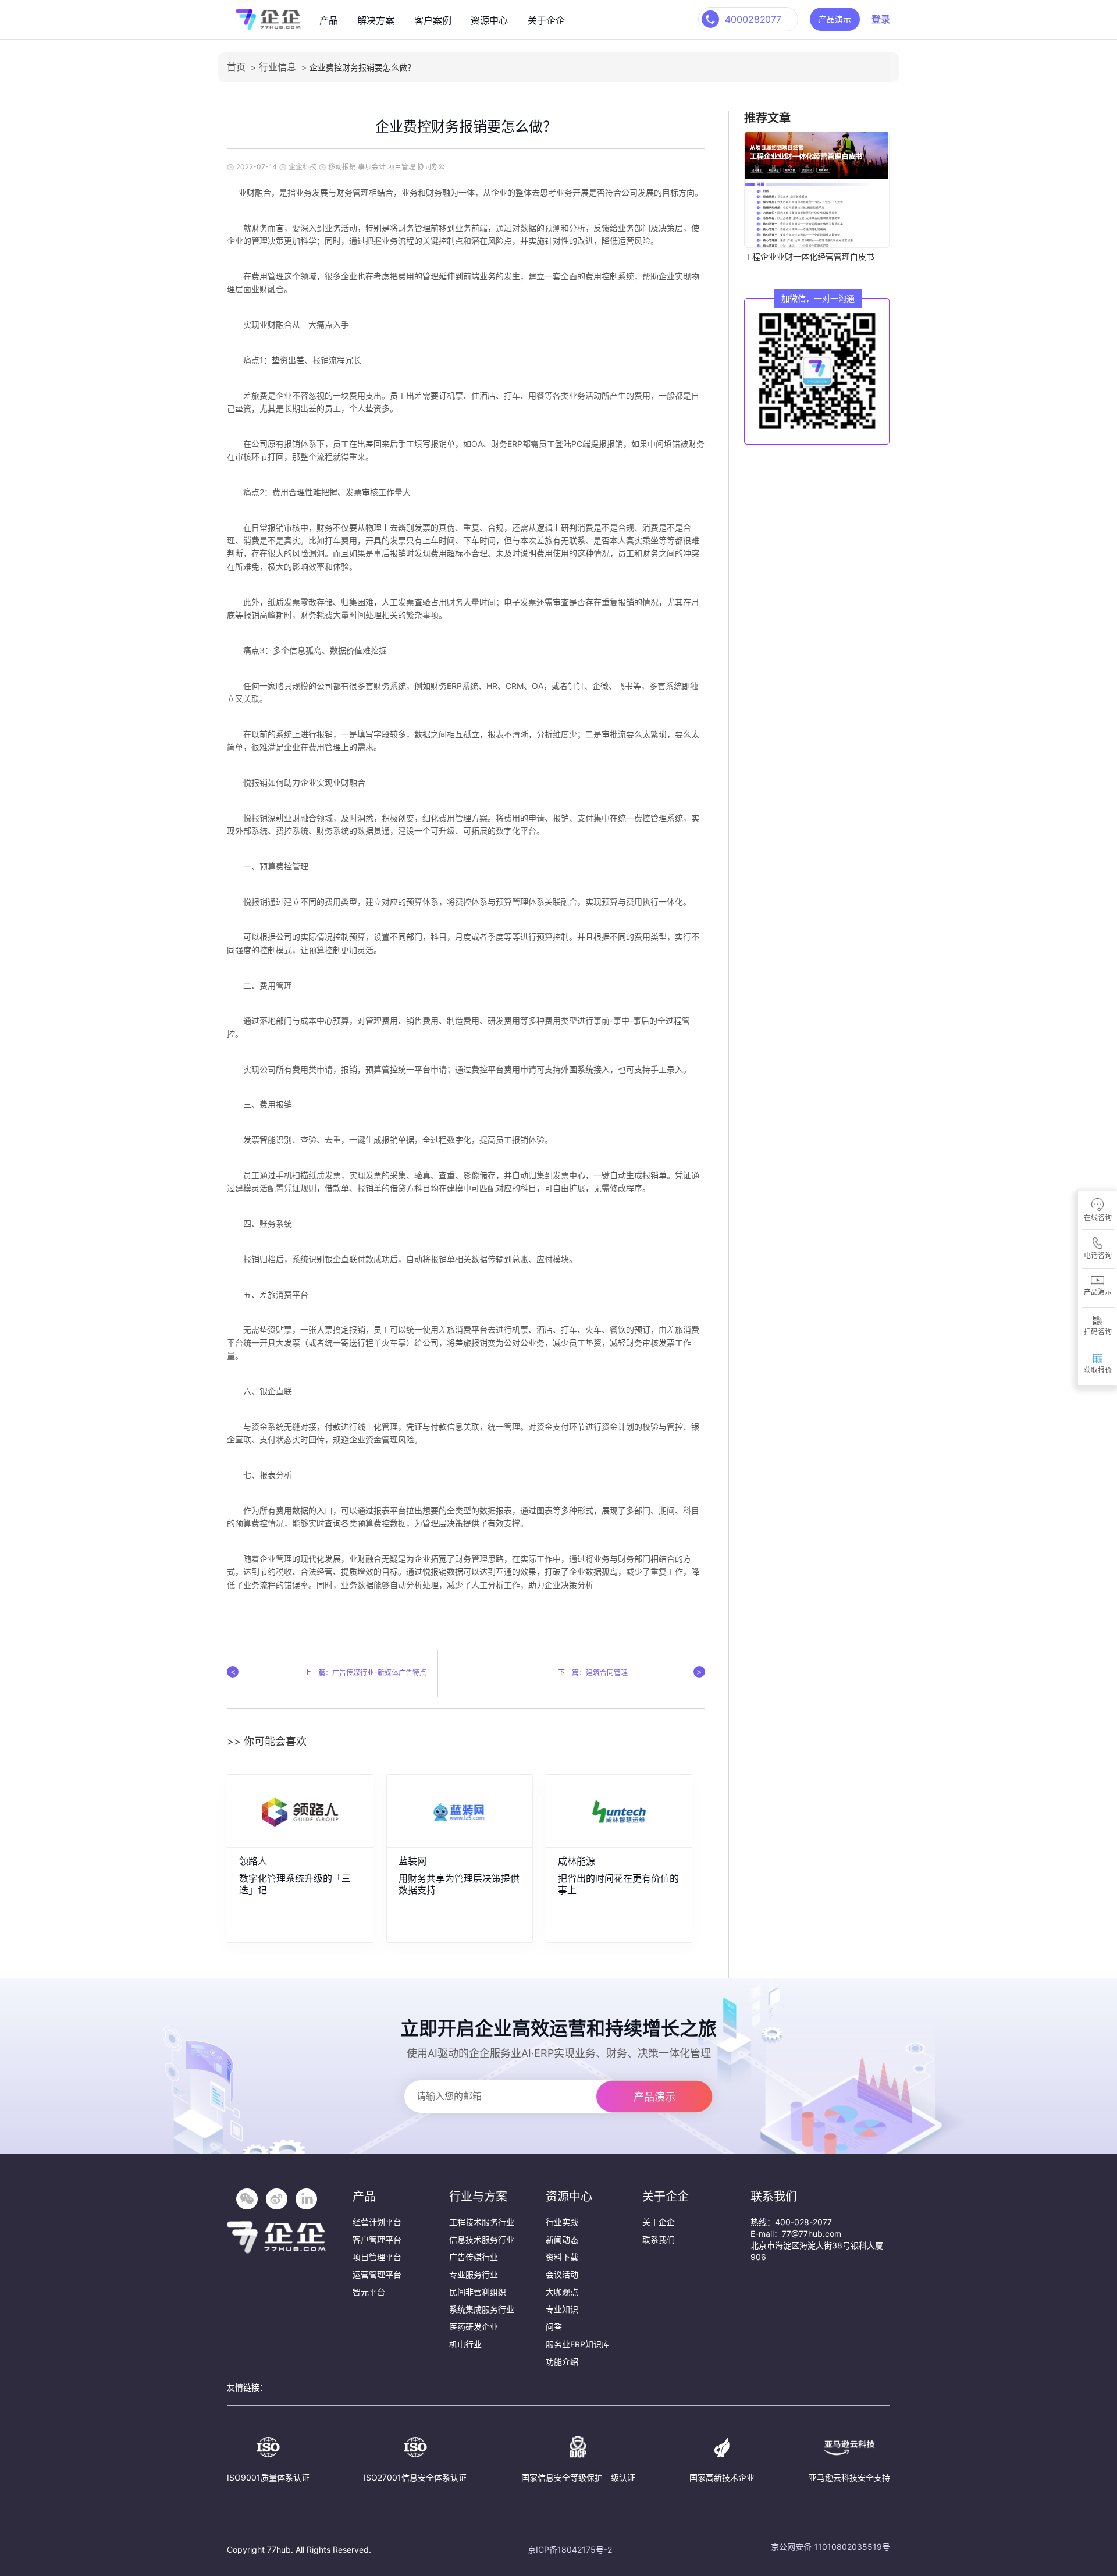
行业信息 (278, 67)
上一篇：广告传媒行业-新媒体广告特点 (365, 1673)
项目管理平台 (377, 2257)
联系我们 (659, 2239)
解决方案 (376, 20)
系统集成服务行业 (482, 2309)
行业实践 (562, 2222)
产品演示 (835, 19)
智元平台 (369, 2292)
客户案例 (433, 20)
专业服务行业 (474, 2274)
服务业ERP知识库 (578, 2344)
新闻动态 (562, 2239)
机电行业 (465, 2344)
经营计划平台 (377, 2222)
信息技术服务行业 (482, 2239)
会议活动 (562, 2274)
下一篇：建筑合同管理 (593, 1673)
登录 (881, 19)
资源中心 (489, 20)
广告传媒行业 (474, 2257)
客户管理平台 (377, 2239)
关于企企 (546, 20)
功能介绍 (562, 2362)
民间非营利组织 (478, 2292)
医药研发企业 (474, 2327)
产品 (329, 20)
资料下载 (562, 2257)
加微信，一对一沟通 (818, 298)
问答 (554, 2327)
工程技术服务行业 (482, 2222)
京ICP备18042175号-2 (570, 2550)
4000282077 (753, 19)
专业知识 (562, 2309)
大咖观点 (562, 2292)
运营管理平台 (377, 2274)
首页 (236, 67)
